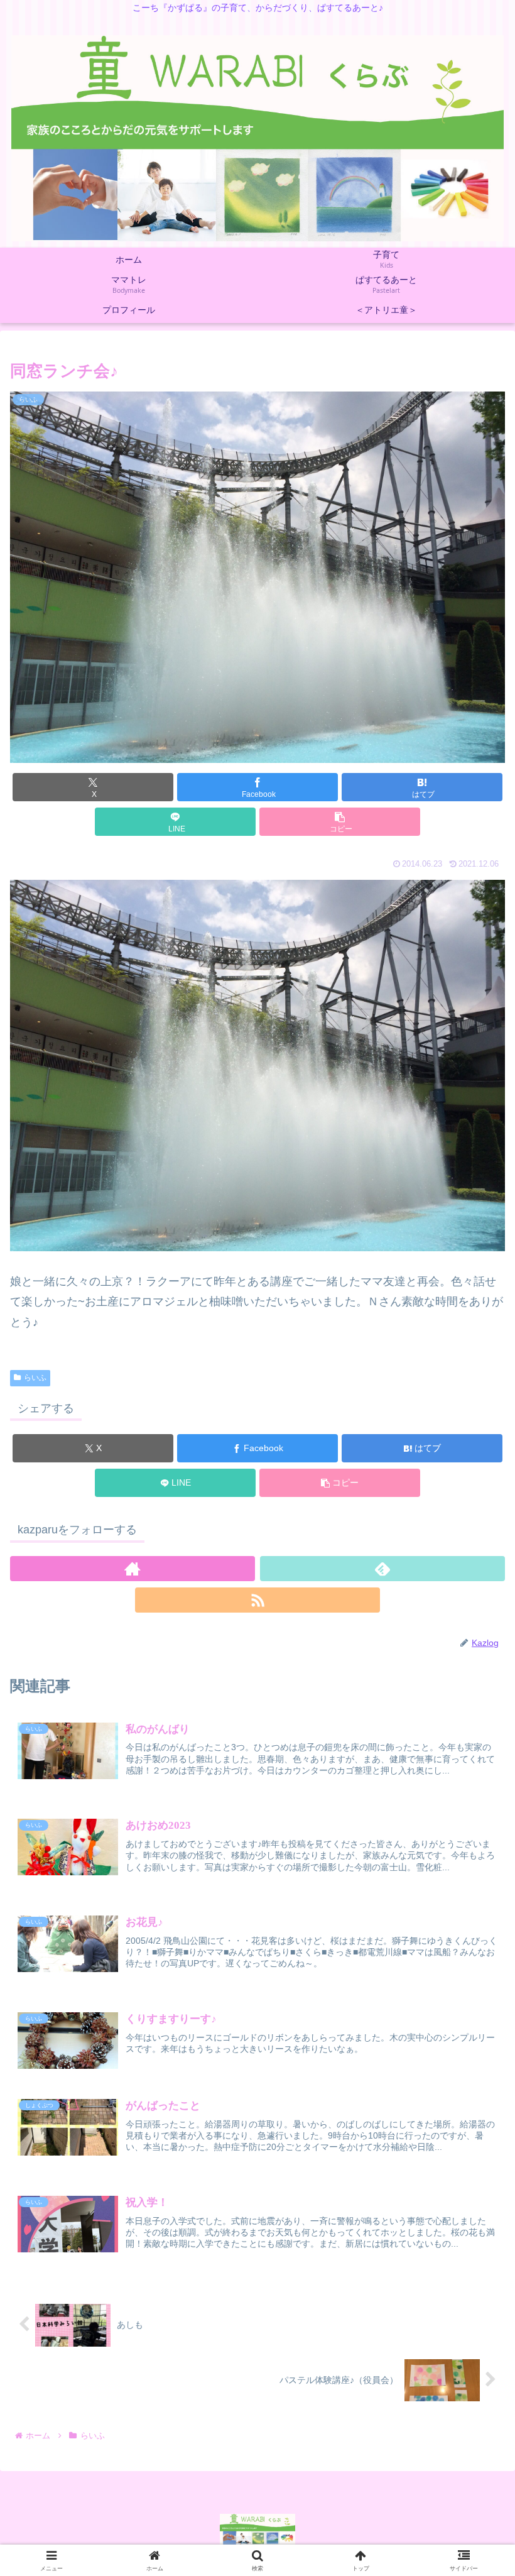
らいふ (35, 1378)
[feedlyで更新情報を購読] (382, 1569)
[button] (340, 822)
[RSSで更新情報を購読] (257, 1600)
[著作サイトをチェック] (133, 1569)
